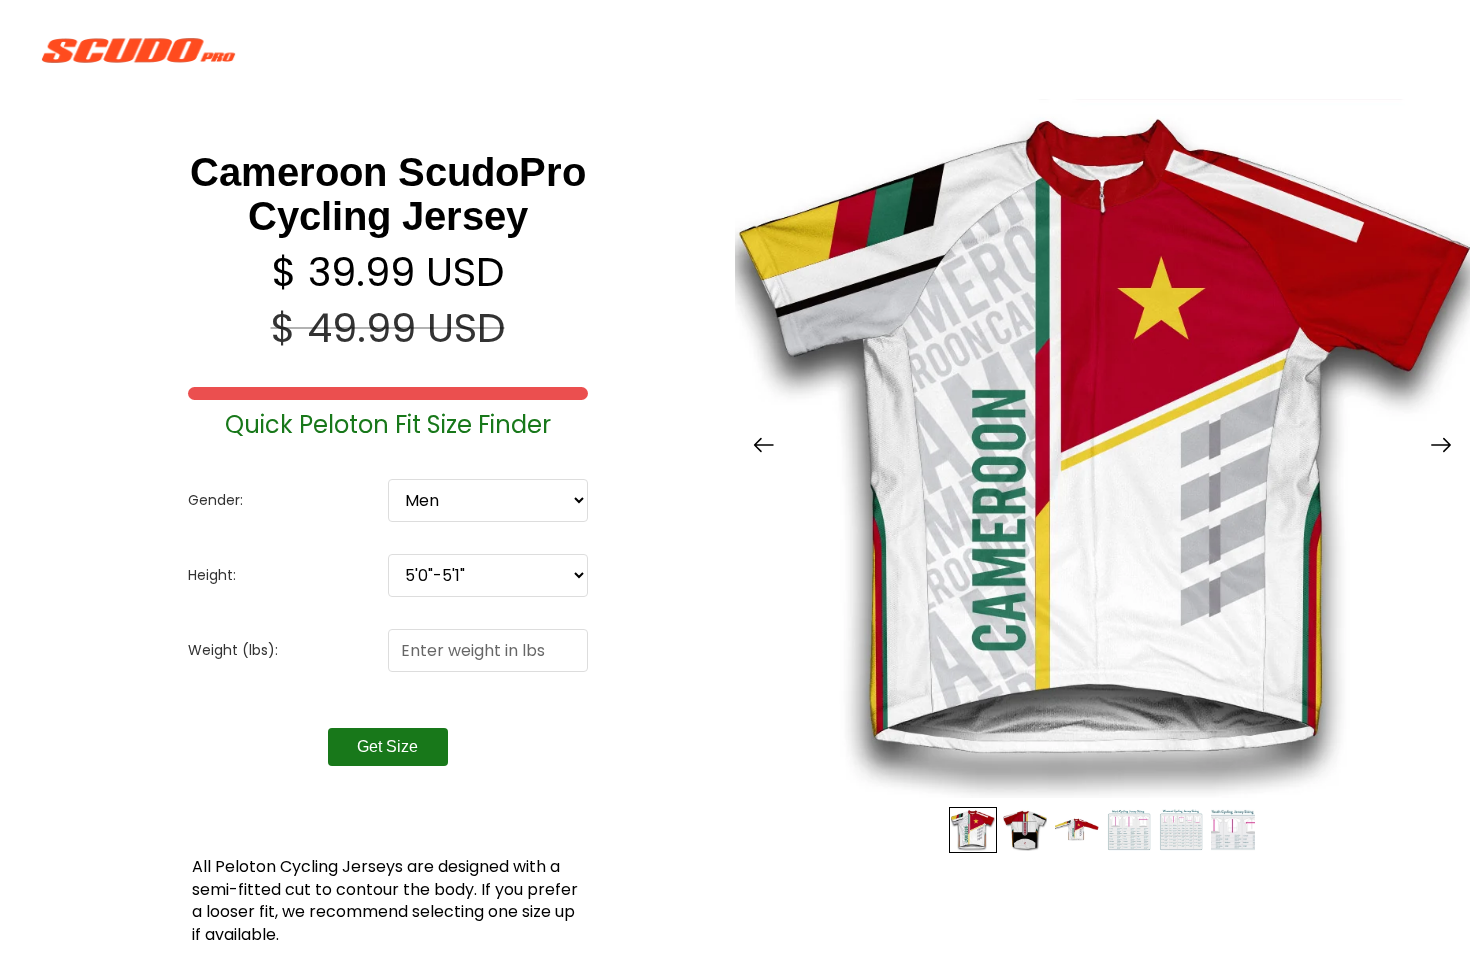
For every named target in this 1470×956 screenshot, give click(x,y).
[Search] (1322, 50)
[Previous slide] (757, 449)
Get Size (387, 746)
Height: (212, 575)
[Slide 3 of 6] (1077, 830)
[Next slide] (1447, 449)
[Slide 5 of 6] (1181, 830)
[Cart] (1408, 50)
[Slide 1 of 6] (973, 830)
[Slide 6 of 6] (1233, 830)
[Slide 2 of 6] (1025, 830)
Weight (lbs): (233, 650)
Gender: (215, 500)
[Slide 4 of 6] (1129, 830)
